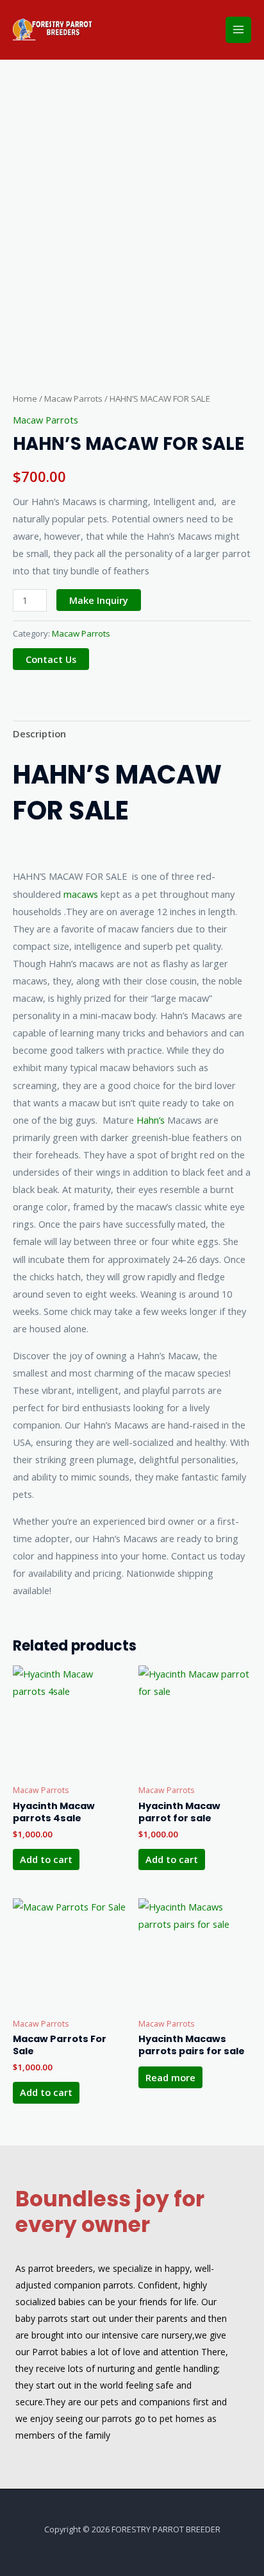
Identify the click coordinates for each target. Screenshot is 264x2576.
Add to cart (46, 1859)
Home (25, 399)
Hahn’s (151, 1120)
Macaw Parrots (73, 399)
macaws (81, 894)
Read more (170, 2077)
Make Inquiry (99, 600)
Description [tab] (39, 734)
